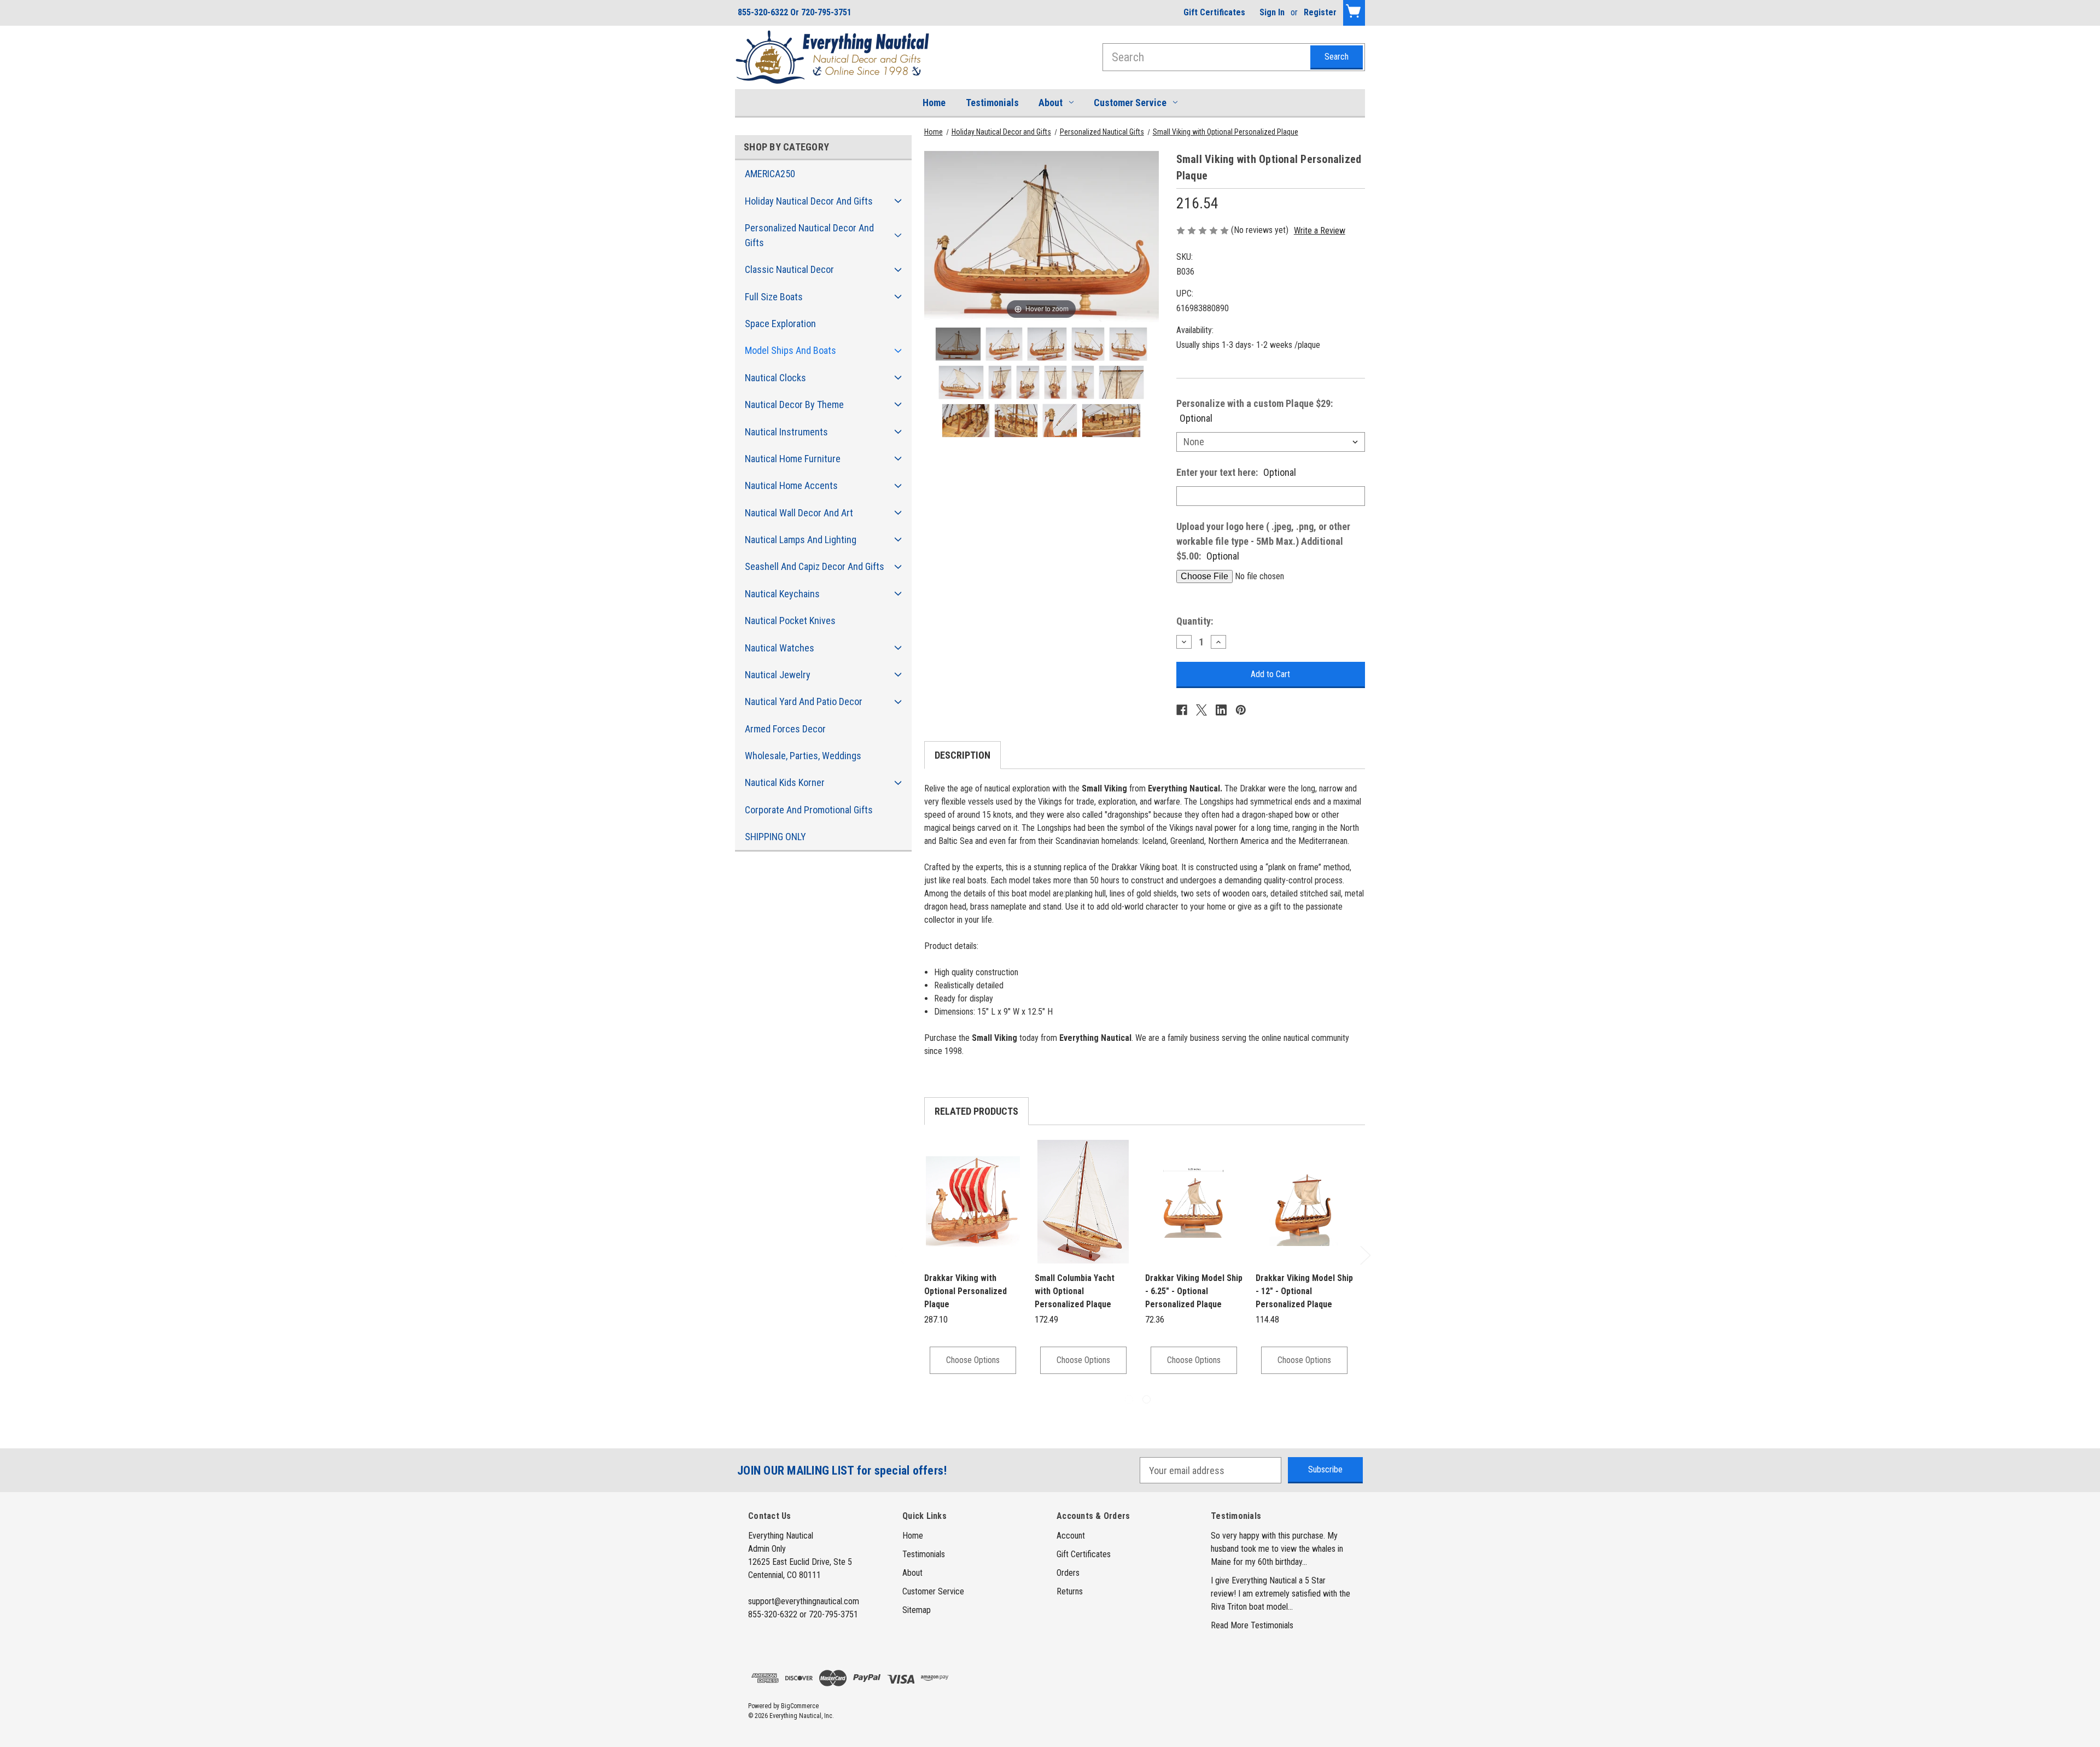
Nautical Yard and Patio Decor (804, 701)
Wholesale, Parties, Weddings (803, 756)
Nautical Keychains (782, 594)
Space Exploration (780, 324)
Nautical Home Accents (791, 485)
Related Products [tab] (976, 1111)
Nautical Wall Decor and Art (799, 513)
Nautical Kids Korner (785, 782)
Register (1320, 12)
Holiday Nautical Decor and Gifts (809, 201)
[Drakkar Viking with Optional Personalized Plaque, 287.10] (973, 1202)
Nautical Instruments (786, 432)
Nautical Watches (780, 648)
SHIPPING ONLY (775, 837)
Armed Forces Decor (785, 729)
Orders (1068, 1573)
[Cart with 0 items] (1354, 13)
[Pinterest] (1241, 710)
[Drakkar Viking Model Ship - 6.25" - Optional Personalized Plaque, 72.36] (1194, 1202)
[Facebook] (1182, 710)
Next (1365, 1255)
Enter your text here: (1236, 472)
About (1051, 103)
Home (934, 103)
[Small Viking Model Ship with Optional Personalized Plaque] (958, 344)
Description (962, 755)
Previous (899, 1255)
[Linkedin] (1221, 710)
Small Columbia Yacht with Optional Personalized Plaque (1075, 1291)
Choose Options (973, 1360)
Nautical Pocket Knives (790, 621)
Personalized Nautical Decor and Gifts (809, 235)
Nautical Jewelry (778, 675)
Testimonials (992, 103)
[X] (1201, 710)
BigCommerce (800, 1706)
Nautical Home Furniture (793, 459)
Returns (1070, 1591)
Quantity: (1195, 621)
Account (1071, 1536)
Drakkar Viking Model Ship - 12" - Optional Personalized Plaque (1304, 1291)
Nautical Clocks (775, 378)
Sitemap (917, 1610)
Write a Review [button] (1320, 231)
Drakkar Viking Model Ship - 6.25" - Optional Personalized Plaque (1194, 1291)
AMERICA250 (770, 174)
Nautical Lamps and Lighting (801, 540)
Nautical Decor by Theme (794, 404)
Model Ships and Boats (791, 350)
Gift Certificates (1214, 12)
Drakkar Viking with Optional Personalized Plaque (966, 1291)
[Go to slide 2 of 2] (1147, 1399)
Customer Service (1130, 103)
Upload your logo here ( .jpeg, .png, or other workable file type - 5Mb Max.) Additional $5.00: (1263, 541)
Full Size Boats (774, 297)
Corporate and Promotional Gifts (809, 810)
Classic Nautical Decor (789, 269)
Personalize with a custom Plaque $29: (1255, 411)
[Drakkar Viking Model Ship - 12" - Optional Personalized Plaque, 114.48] (1304, 1202)
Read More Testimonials (1252, 1625)
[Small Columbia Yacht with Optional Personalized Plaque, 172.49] (1083, 1202)
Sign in (1272, 12)
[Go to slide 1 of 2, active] (1129, 1399)
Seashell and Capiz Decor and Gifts (815, 566)
